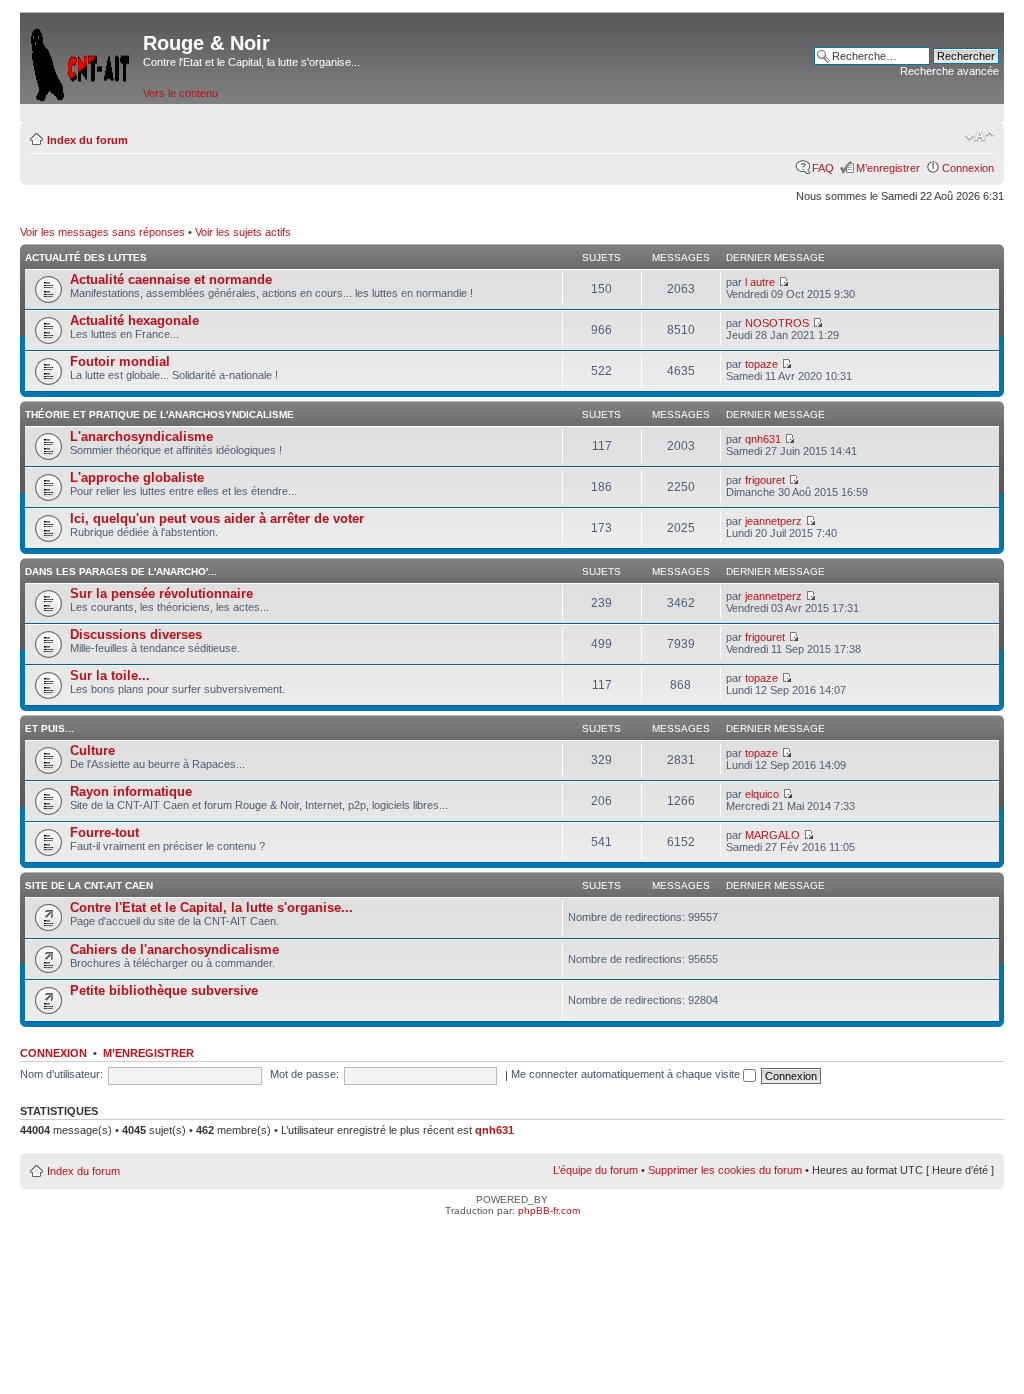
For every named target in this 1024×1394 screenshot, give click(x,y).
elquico (762, 794)
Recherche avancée (949, 71)
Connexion (968, 168)
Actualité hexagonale (134, 320)
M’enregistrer (888, 168)
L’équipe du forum (595, 1170)
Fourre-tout (104, 832)
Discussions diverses (136, 634)
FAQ (823, 168)
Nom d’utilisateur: (61, 1074)
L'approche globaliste (137, 477)
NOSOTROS (777, 323)
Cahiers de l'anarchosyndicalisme (174, 949)
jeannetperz (773, 521)
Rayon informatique (131, 791)
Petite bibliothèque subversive (164, 990)
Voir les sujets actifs (243, 232)
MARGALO (772, 835)
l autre (760, 282)
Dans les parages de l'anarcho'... (121, 571)
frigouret (765, 480)
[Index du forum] (81, 60)
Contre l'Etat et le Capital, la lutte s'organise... (211, 907)
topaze (761, 364)
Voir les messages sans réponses (102, 232)
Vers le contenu (180, 93)
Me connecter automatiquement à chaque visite (627, 1074)
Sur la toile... (110, 675)
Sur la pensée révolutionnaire (161, 593)
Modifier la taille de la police (979, 136)
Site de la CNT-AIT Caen (89, 885)
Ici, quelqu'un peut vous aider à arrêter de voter (217, 518)
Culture (92, 750)
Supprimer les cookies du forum (725, 1170)
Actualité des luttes (86, 257)
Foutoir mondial (120, 361)
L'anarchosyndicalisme (141, 436)
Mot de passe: (304, 1074)
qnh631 (763, 439)
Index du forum (87, 140)
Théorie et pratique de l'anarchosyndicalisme (159, 414)
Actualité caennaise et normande (171, 279)
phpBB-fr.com (549, 1210)
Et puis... (49, 728)
